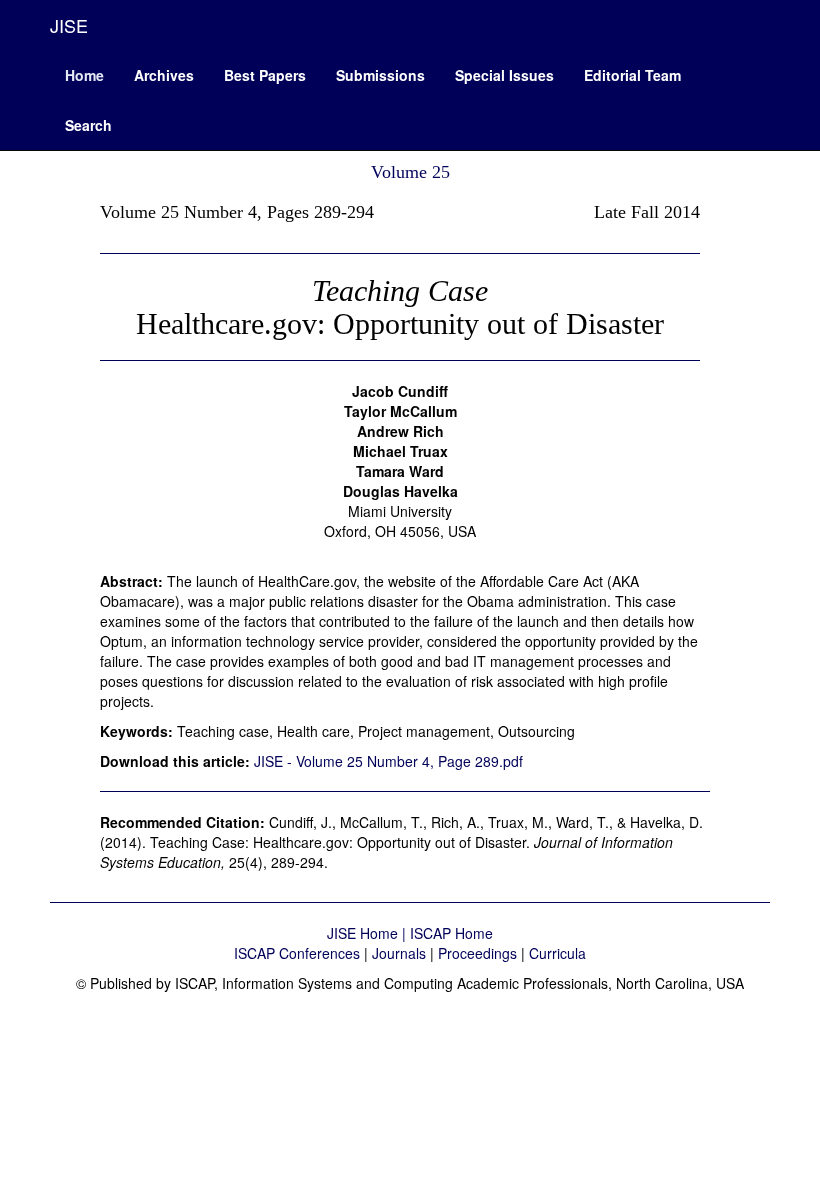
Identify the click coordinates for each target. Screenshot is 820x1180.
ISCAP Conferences (297, 953)
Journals (399, 953)
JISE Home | (368, 933)
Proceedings (477, 953)
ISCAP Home (451, 933)
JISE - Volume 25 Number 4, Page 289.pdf (388, 761)
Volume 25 (410, 172)
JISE (69, 25)
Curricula (557, 953)
